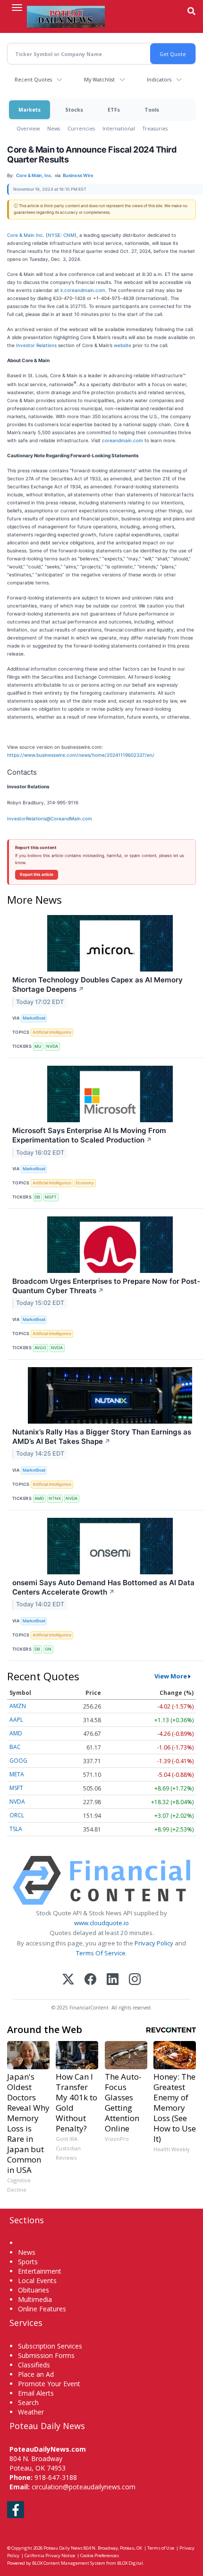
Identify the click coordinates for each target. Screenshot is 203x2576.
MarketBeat (34, 1018)
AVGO (40, 1348)
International (119, 128)
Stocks (74, 109)
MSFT (51, 1197)
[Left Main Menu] (17, 8)
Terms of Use (161, 2548)
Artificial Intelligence (52, 1032)
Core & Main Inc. (26, 235)
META (17, 1774)
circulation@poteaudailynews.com (84, 2487)
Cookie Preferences (100, 2556)
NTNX (55, 1498)
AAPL (16, 1720)
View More (171, 1676)
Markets (30, 109)
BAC (15, 1747)
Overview (28, 128)
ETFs (114, 109)
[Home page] (66, 16)
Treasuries (155, 128)
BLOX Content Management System (69, 2563)
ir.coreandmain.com (83, 290)
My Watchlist (99, 79)
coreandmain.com (123, 440)
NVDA (52, 1046)
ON (48, 1649)
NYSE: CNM (61, 235)
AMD (39, 1498)
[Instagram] (135, 1980)
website (123, 345)
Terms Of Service (101, 1953)
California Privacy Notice (50, 2556)
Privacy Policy (154, 1943)
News (54, 128)
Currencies (81, 128)
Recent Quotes (33, 79)
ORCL (17, 1815)
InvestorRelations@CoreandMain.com (50, 818)
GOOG (18, 1761)
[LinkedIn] (113, 1980)
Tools (152, 109)
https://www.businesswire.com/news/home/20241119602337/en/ (81, 755)
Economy (85, 1183)
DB (37, 1197)
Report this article (37, 875)
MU (38, 1046)
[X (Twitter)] (68, 1980)
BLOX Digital (130, 2563)
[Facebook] (90, 1980)
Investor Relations (36, 345)
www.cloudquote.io (101, 1923)
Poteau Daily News (63, 2548)
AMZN (18, 1706)
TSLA (16, 1829)
